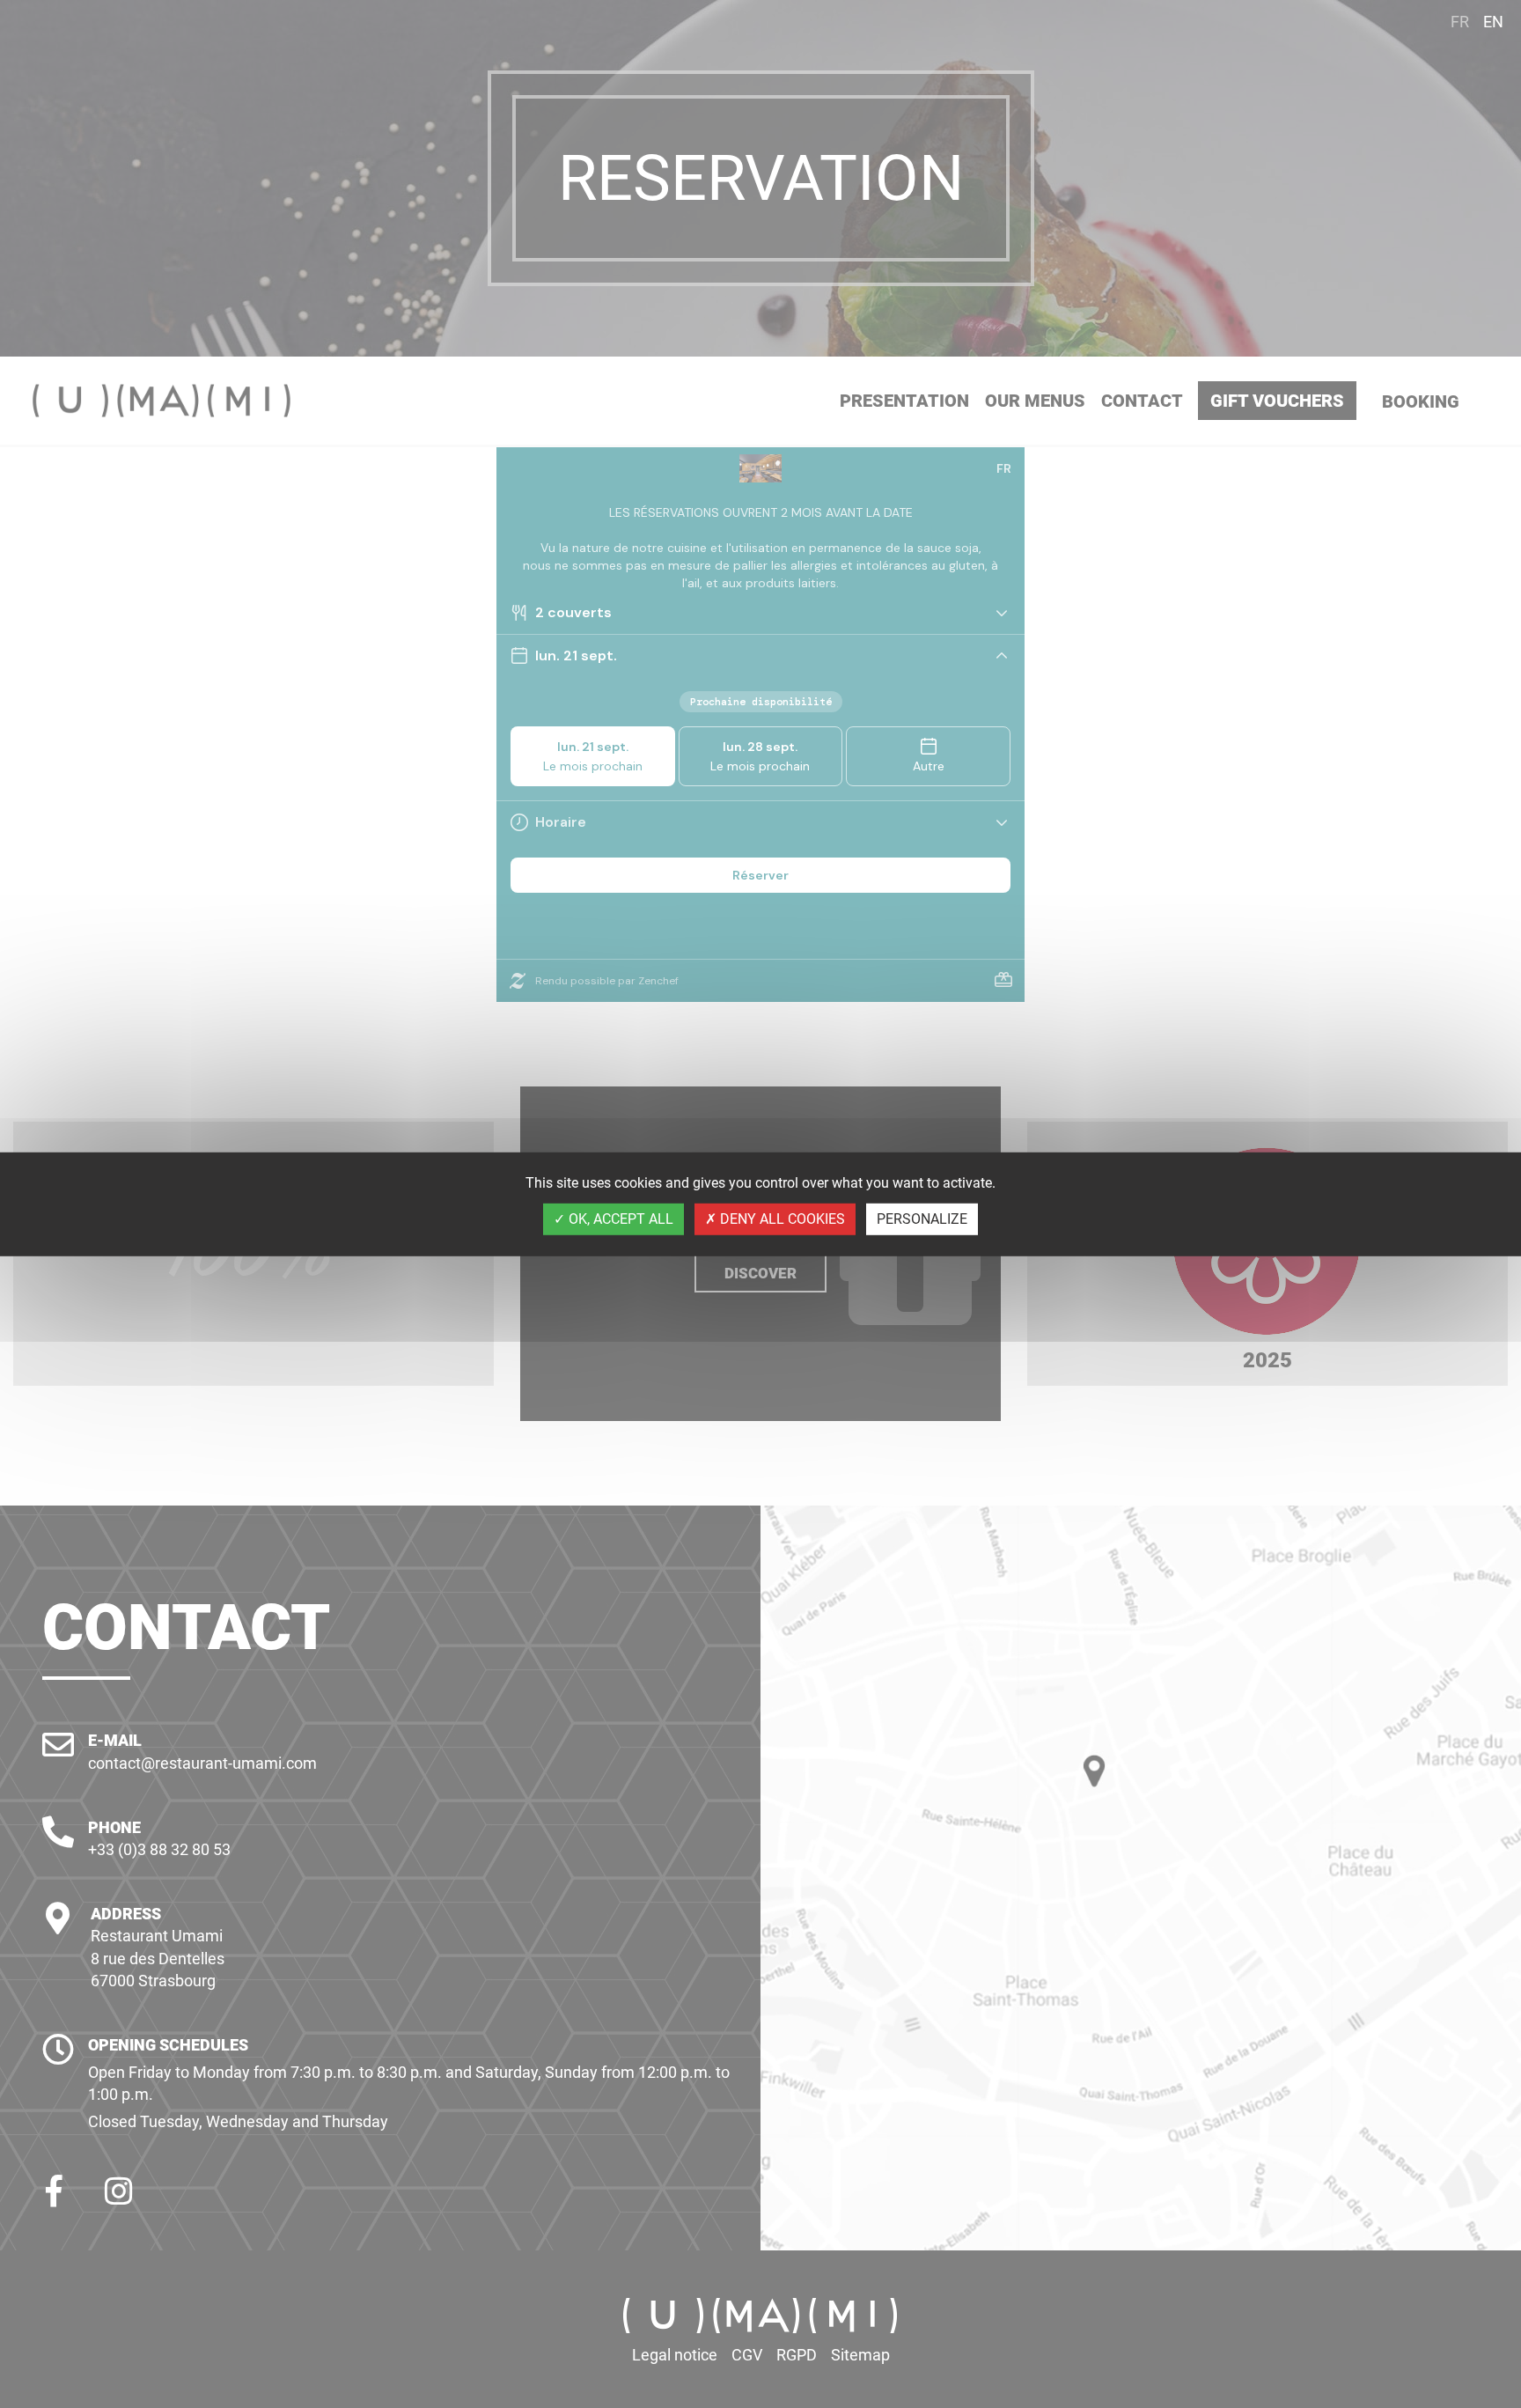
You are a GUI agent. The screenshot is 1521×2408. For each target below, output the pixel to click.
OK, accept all (619, 1219)
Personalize (922, 1219)
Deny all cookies (781, 1219)
